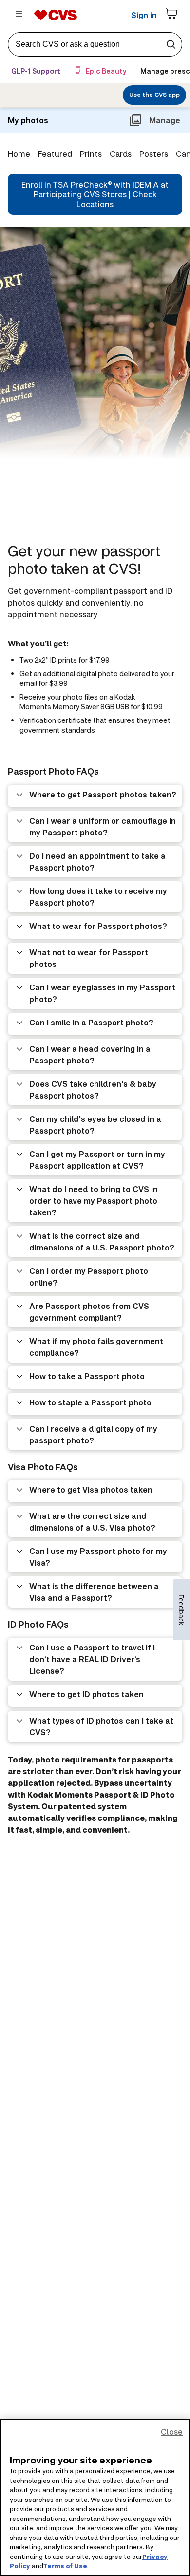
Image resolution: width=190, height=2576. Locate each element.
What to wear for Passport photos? (98, 926)
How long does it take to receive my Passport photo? (98, 897)
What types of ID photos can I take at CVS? (101, 1726)
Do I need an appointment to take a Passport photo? (97, 862)
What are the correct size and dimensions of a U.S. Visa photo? (92, 1522)
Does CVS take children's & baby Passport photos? (93, 1089)
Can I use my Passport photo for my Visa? (98, 1557)
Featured (55, 154)
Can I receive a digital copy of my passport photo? (93, 1434)
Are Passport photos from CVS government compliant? (89, 1312)
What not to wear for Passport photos (89, 958)
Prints (91, 154)
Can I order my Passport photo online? (89, 1277)
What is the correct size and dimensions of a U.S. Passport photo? (102, 1241)
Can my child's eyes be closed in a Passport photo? (95, 1125)
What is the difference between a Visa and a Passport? (94, 1592)
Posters (154, 154)
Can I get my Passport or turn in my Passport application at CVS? (97, 1160)
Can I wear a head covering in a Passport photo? (90, 1054)
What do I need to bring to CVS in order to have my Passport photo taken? (94, 1201)
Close (172, 2432)
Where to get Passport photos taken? (103, 794)
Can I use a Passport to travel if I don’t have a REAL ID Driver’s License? (92, 1659)
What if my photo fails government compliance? (96, 1347)
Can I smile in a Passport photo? (91, 1022)
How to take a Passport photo (87, 1376)
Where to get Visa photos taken (91, 1489)
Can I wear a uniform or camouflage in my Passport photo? (103, 826)
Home (19, 154)
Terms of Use (65, 2566)
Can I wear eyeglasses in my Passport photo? (102, 993)
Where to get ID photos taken (86, 1694)
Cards (121, 154)
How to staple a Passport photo (90, 1402)
